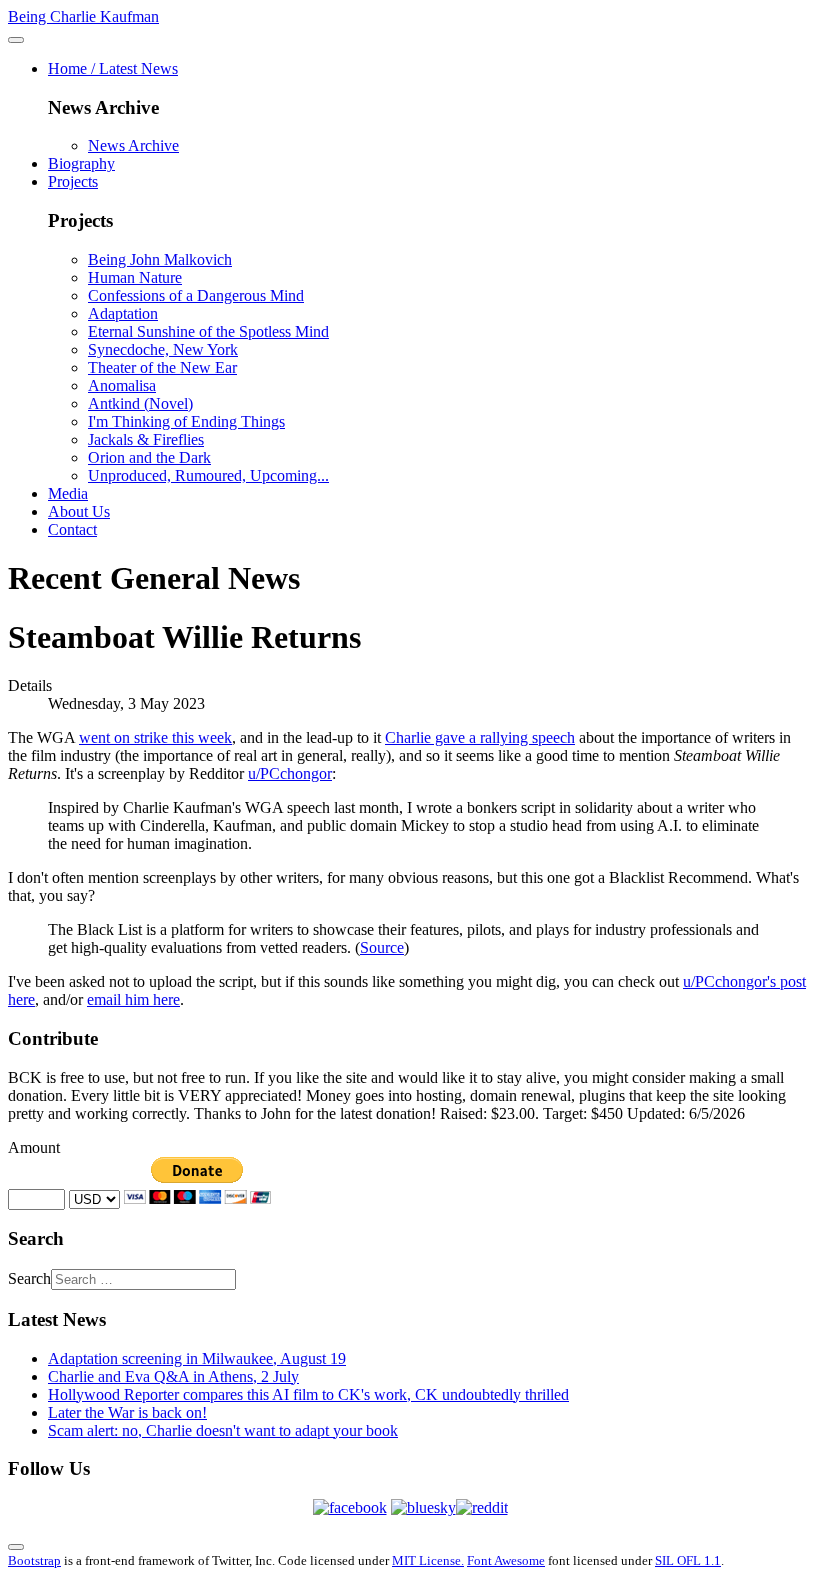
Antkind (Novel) (140, 403)
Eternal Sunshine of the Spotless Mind (208, 331)
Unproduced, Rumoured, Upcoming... (208, 475)
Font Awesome (506, 1560)
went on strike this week (155, 737)
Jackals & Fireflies (146, 439)
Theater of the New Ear (162, 367)
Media (68, 493)
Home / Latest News (113, 68)
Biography (81, 163)
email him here (133, 999)
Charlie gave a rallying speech (480, 737)
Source (382, 947)
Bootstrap (34, 1560)
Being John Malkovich (160, 259)
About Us (79, 511)
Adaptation (123, 313)
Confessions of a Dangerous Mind (196, 295)
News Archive (133, 145)
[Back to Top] (16, 1547)
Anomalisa (122, 385)
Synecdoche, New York (163, 349)
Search (29, 1278)
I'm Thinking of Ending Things (186, 421)
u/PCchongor (290, 773)
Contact (72, 529)
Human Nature (135, 277)
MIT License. (428, 1560)
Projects (73, 181)
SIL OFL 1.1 (688, 1560)
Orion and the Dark (149, 457)
